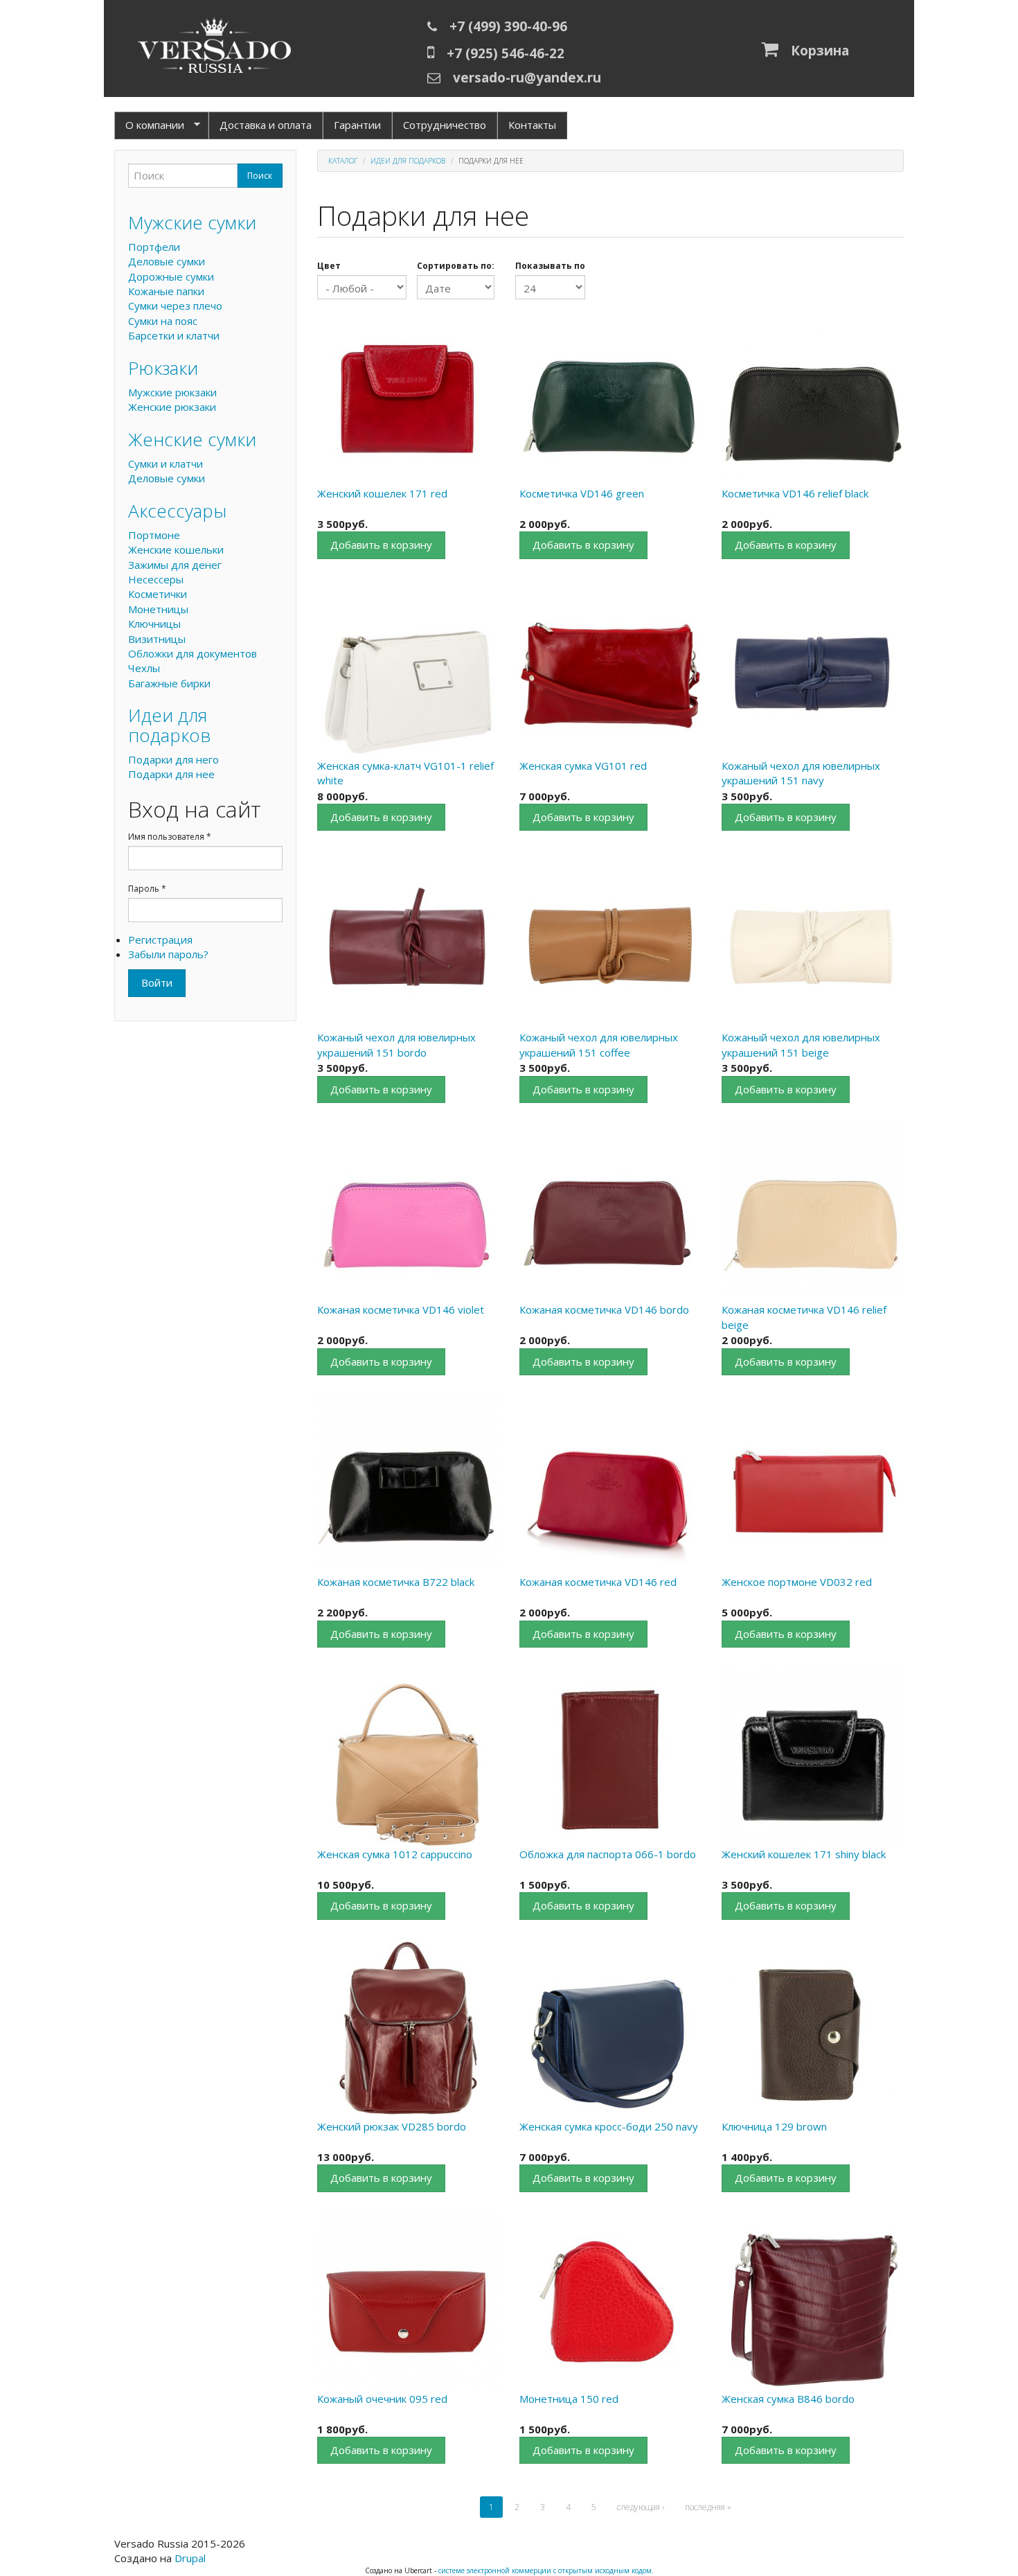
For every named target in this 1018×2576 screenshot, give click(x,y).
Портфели (154, 247)
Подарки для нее (171, 774)
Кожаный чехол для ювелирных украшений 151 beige (801, 1044)
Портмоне (154, 535)
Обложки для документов (193, 653)
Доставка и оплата (266, 125)
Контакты (532, 125)
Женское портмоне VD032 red (797, 1582)
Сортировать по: (456, 266)
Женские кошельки (176, 549)
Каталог (343, 161)
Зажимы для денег (175, 565)
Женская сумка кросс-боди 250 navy (609, 2126)
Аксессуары (177, 511)
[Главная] (215, 48)
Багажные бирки (169, 683)
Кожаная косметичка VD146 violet (401, 1309)
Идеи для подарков (408, 161)
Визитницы (157, 639)
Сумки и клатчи (166, 464)
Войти (157, 982)
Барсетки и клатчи (174, 335)
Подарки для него (173, 759)
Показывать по (550, 266)
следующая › (641, 2507)
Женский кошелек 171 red (382, 493)
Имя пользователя (170, 837)
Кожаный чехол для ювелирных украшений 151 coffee (599, 1044)
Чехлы (144, 668)
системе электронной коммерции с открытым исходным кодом (545, 2570)
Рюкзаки (163, 368)
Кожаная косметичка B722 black (396, 1582)
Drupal (190, 2558)
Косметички (158, 594)
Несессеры (156, 579)
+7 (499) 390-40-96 (508, 26)
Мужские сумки (192, 222)
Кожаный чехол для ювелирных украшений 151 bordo (396, 1044)
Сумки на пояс (163, 321)
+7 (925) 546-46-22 (506, 53)
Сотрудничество (445, 125)
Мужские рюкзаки (172, 392)
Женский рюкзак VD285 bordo (392, 2126)
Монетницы (158, 609)
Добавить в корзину (381, 545)
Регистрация (160, 939)
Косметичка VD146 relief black (795, 493)
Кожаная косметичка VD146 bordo (604, 1309)
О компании (149, 125)
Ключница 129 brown (774, 2126)
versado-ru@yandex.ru (527, 78)
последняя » (708, 2507)
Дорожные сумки (171, 276)
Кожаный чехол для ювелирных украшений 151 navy (801, 773)
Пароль (147, 889)
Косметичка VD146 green (582, 493)
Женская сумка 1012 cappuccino (395, 1854)
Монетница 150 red (569, 2399)
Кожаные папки (166, 291)
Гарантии (357, 125)
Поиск (260, 176)
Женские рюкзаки (172, 407)
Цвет (329, 266)
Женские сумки (192, 439)
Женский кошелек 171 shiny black (804, 1854)
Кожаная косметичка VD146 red (598, 1582)
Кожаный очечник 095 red (382, 2399)
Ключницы (154, 624)
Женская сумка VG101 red (583, 766)
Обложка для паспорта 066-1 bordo (608, 1854)
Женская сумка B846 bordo (788, 2399)
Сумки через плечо (175, 306)
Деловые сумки (167, 261)
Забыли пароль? (168, 954)
